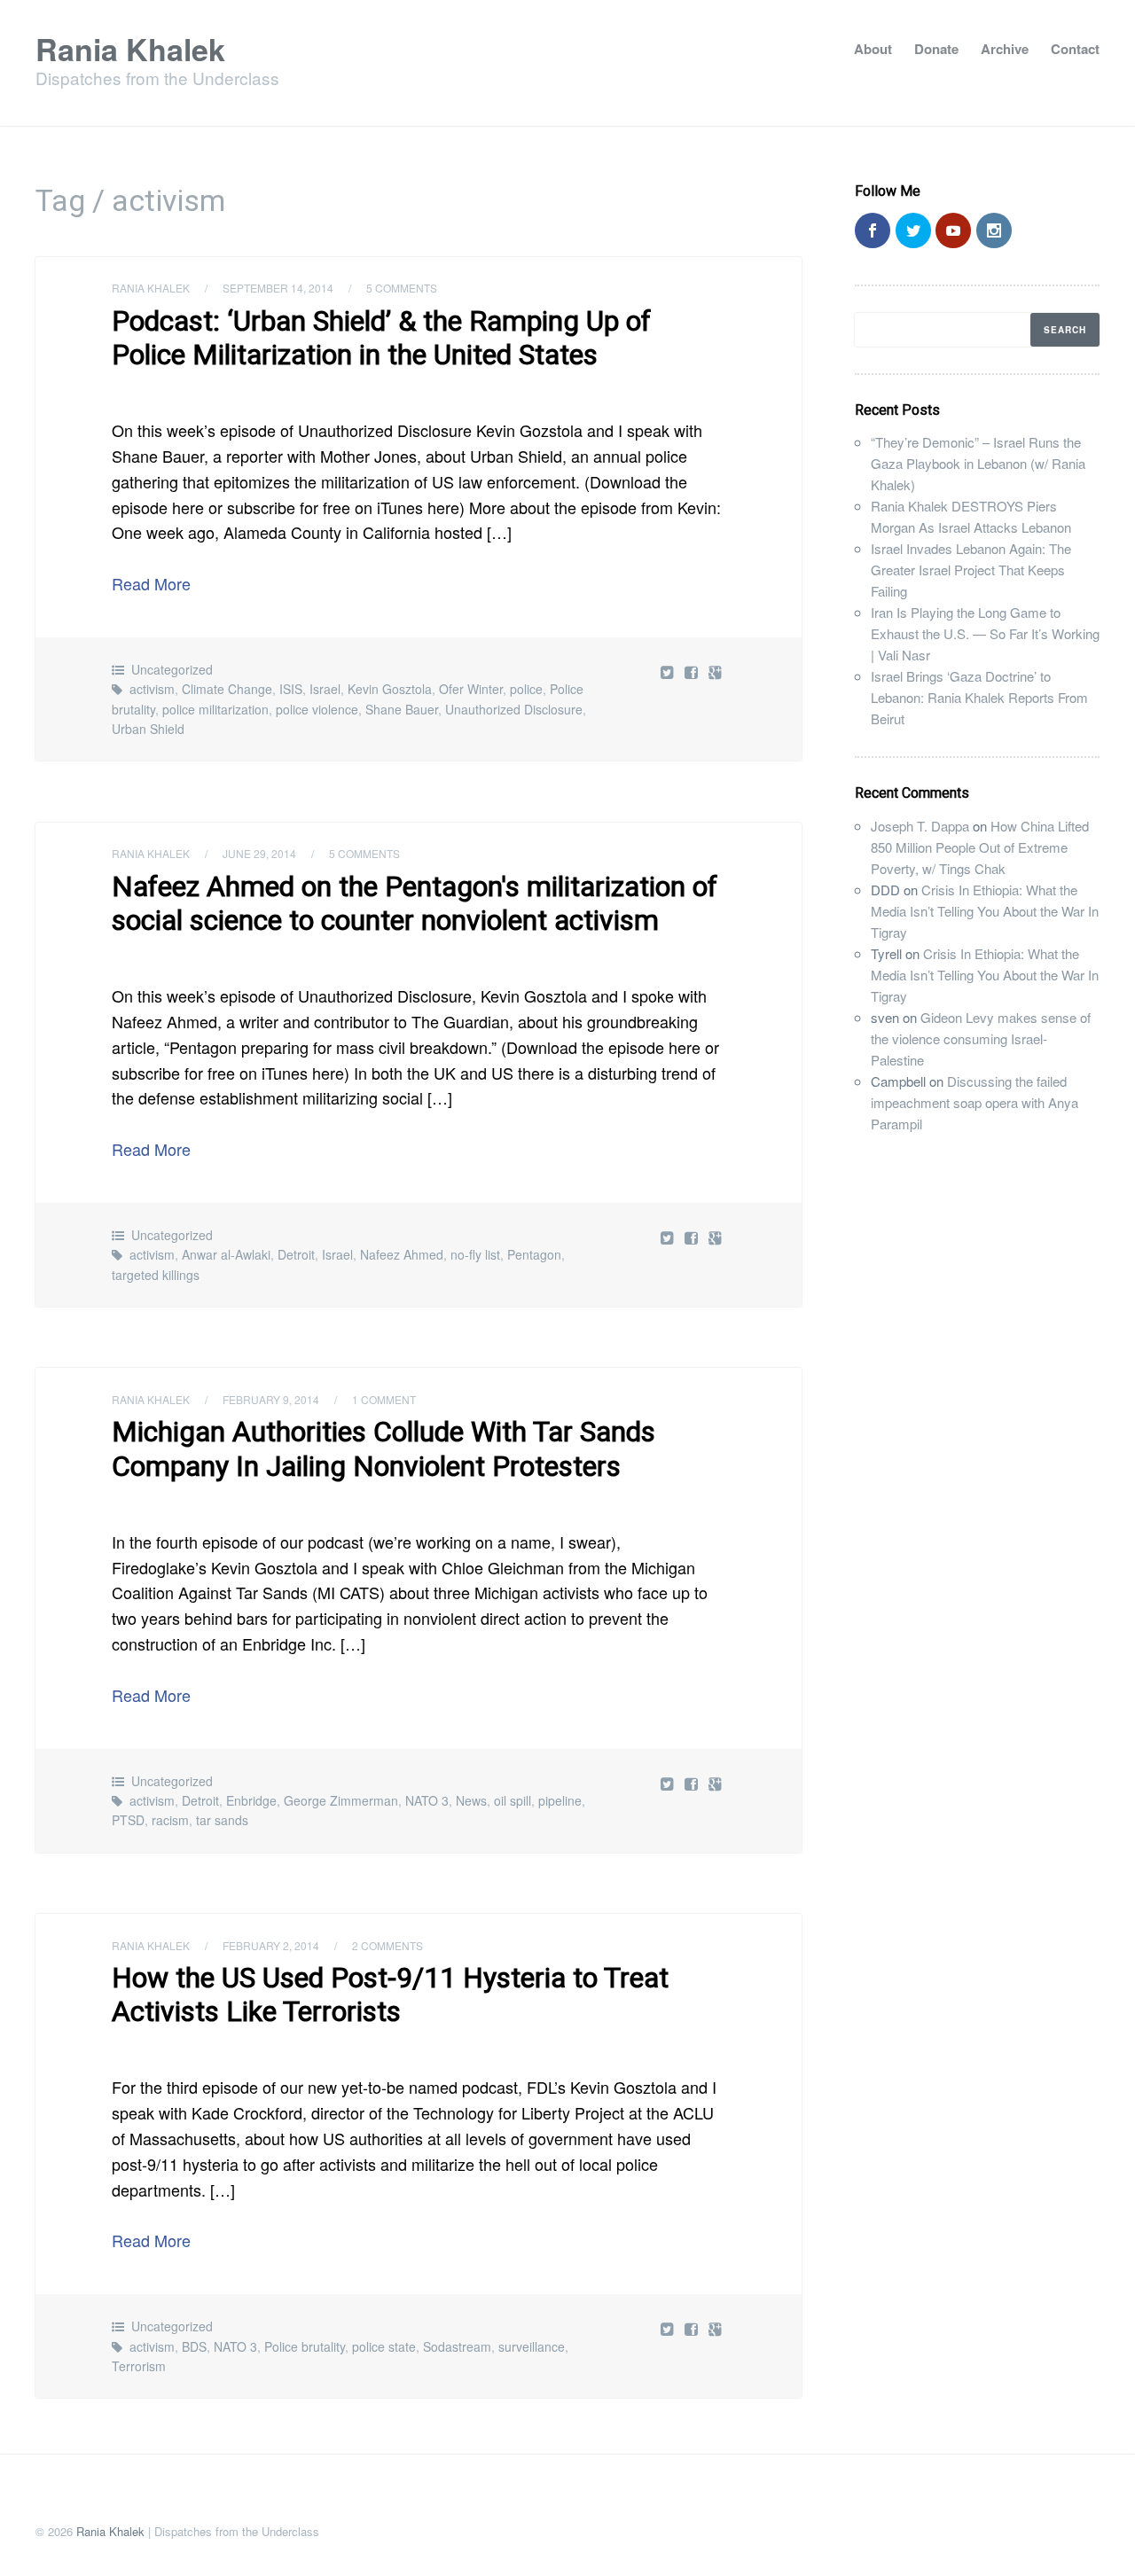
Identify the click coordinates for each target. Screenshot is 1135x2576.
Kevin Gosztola (390, 689)
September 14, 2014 (278, 288)
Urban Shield (148, 729)
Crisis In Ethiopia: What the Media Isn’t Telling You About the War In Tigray (985, 911)
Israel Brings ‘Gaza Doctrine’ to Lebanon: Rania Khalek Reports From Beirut (979, 697)
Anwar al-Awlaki (226, 1254)
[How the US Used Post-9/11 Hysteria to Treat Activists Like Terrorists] (693, 2328)
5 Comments (402, 288)
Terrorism (139, 2366)
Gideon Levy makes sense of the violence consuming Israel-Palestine (981, 1038)
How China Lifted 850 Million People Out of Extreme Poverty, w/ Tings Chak (980, 847)
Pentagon (534, 1254)
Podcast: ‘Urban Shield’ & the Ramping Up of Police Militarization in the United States (381, 338)
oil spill (513, 1800)
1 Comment (384, 1399)
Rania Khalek (130, 49)
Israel (325, 689)
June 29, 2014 (259, 853)
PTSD (128, 1820)
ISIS (291, 689)
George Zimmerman (341, 1800)
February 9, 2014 (271, 1399)
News (471, 1800)
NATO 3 (427, 1800)
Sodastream (457, 2346)
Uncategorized (172, 669)
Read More (151, 583)
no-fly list (475, 1254)
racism (170, 1820)
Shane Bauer (402, 709)
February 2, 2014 (271, 1945)
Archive (1005, 49)
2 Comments (387, 1945)
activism (152, 689)
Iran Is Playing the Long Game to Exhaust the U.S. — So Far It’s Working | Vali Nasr (985, 633)
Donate (936, 49)
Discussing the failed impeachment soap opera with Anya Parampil (975, 1102)
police (526, 689)
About (873, 49)
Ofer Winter (471, 689)
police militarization (215, 709)
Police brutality (305, 2346)
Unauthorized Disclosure (514, 709)
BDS (194, 2346)
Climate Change (227, 689)
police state (384, 2346)
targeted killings (156, 1275)
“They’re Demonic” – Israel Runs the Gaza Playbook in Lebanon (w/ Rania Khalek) (978, 463)
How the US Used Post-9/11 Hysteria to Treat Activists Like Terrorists (390, 1994)
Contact (1075, 49)
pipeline (560, 1800)
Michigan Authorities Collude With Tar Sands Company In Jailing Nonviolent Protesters (384, 1448)
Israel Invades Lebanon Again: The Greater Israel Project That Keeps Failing (971, 570)
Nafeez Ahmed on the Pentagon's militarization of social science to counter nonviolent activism (415, 903)
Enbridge (251, 1800)
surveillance (532, 2346)
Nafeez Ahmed (402, 1254)
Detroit (296, 1254)
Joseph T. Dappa (920, 826)
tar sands (222, 1820)
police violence (317, 709)
